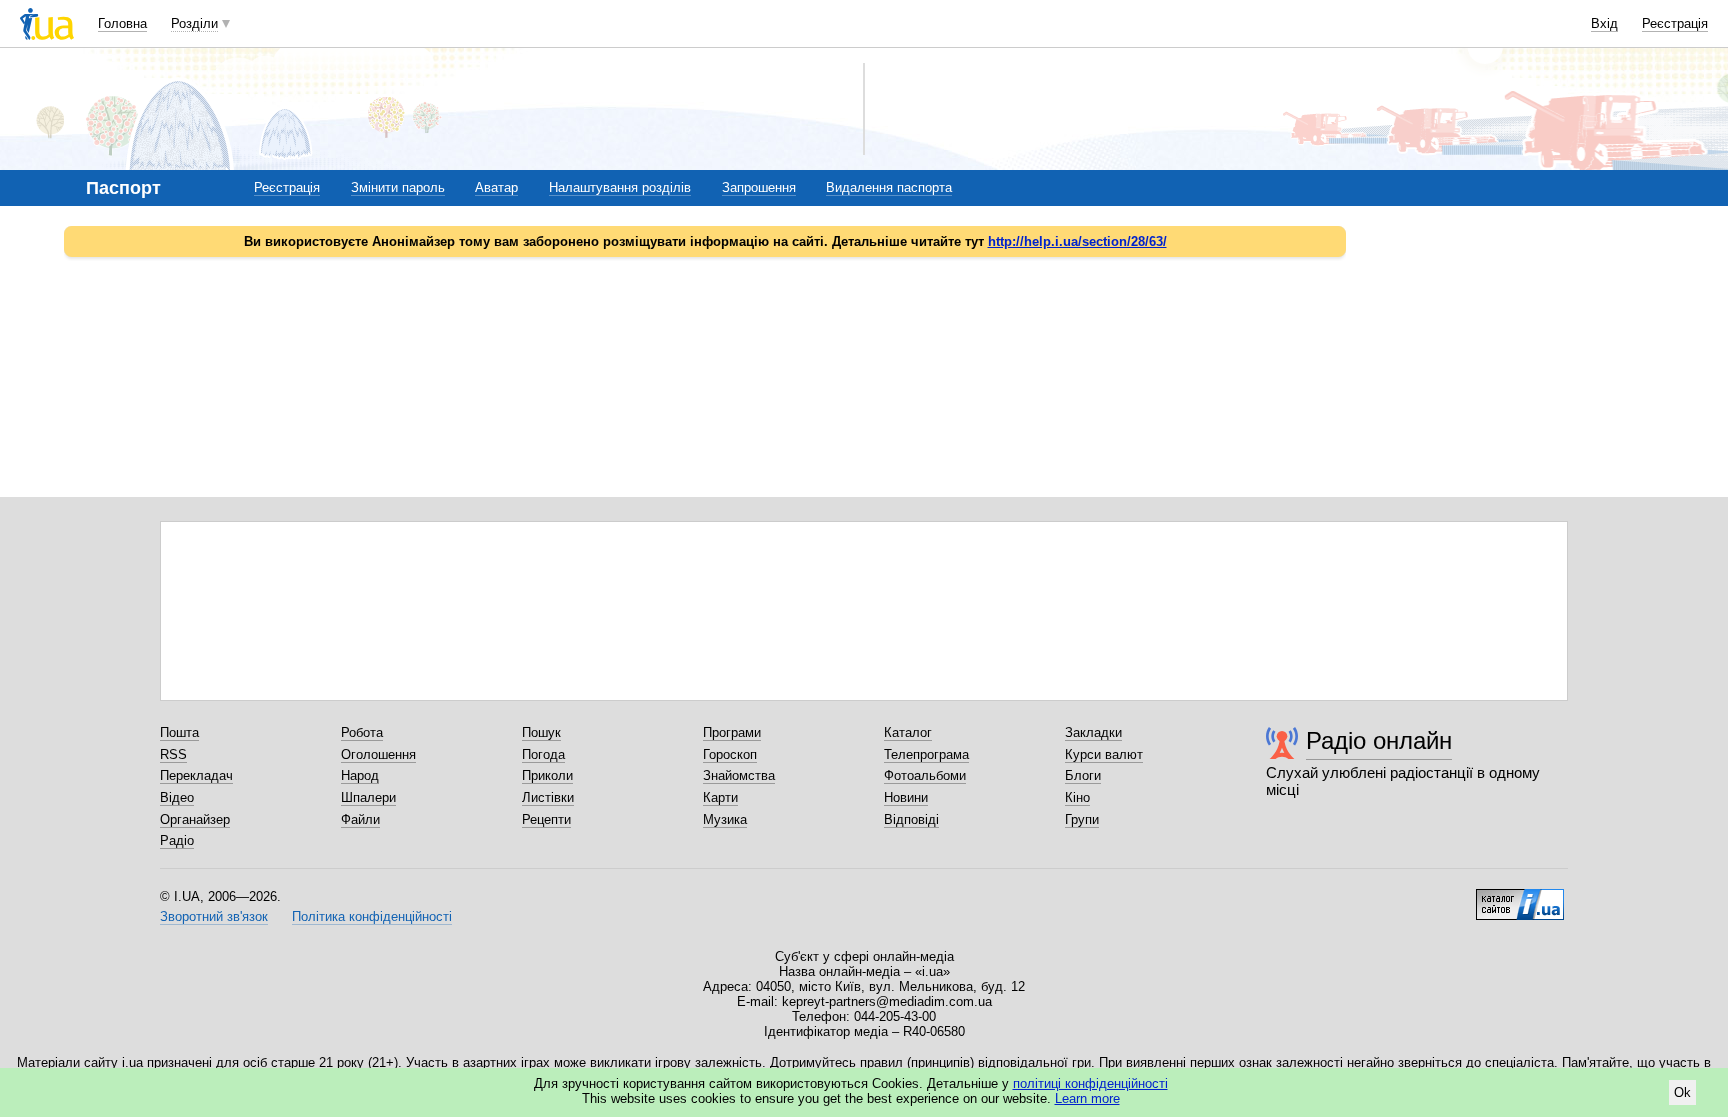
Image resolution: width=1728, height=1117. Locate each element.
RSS (173, 754)
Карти (720, 797)
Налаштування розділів (620, 187)
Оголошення (378, 754)
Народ (360, 775)
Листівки (548, 797)
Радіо (177, 840)
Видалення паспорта (889, 187)
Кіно (1077, 797)
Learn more (1087, 1098)
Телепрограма (926, 754)
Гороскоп (730, 754)
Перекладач (196, 775)
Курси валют (1104, 754)
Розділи (194, 23)
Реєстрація (1675, 23)
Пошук (541, 732)
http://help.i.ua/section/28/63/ (1077, 241)
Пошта (179, 732)
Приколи (547, 775)
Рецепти (546, 819)
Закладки (1093, 732)
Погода (543, 754)
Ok (1682, 1092)
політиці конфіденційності (1090, 1083)
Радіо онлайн (1379, 740)
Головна (122, 23)
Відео (177, 797)
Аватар (496, 187)
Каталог (908, 732)
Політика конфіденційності (372, 916)
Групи (1082, 819)
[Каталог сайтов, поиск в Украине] (1520, 897)
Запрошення (759, 187)
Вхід (1604, 23)
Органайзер (195, 819)
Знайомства (739, 775)
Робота (362, 732)
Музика (725, 819)
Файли (360, 819)
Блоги (1083, 775)
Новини (906, 797)
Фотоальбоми (925, 775)
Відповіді (911, 819)
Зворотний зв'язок (214, 916)
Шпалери (368, 797)
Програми (732, 732)
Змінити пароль (398, 187)
